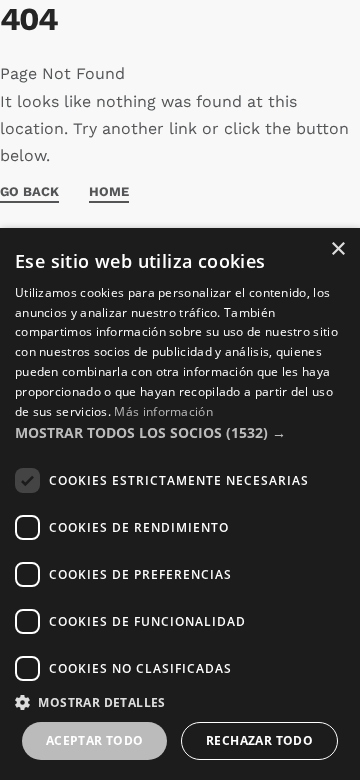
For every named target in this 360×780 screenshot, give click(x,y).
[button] (180, 433)
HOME (109, 192)
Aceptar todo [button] (95, 740)
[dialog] (180, 504)
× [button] (337, 249)
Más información (163, 411)
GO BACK (29, 192)
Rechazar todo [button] (259, 740)
